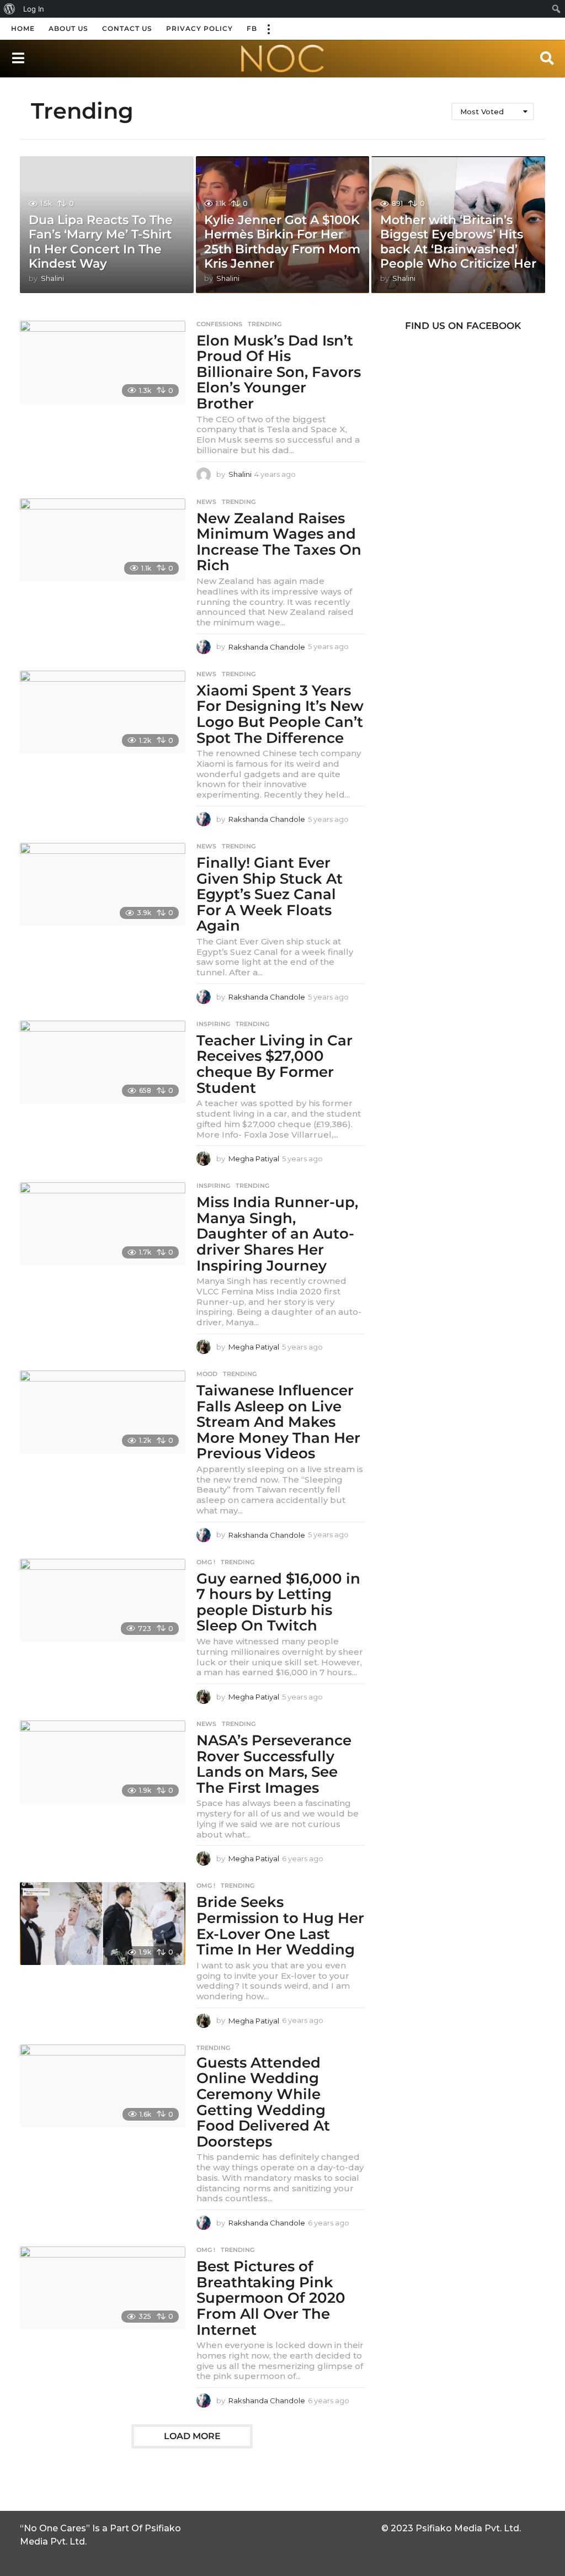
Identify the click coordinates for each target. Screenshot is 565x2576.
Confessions (219, 324)
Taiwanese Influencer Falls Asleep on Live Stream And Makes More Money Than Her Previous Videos (278, 1422)
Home (23, 28)
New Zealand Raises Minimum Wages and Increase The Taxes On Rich (279, 542)
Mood (207, 1374)
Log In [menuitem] (34, 9)
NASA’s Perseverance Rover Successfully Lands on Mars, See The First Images (274, 1764)
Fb (252, 28)
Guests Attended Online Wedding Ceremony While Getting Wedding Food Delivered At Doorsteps (263, 2102)
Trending (265, 324)
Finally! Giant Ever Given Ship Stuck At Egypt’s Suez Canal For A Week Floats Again (270, 894)
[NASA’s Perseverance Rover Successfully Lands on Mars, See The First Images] (103, 1762)
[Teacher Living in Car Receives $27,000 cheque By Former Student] (103, 1062)
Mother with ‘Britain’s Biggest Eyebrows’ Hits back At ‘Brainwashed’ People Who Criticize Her (458, 242)
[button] (268, 29)
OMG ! (206, 1562)
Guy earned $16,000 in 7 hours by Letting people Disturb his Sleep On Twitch (278, 1602)
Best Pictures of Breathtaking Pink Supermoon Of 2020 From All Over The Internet (271, 2298)
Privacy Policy (199, 28)
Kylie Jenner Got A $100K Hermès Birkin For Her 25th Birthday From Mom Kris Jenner (282, 242)
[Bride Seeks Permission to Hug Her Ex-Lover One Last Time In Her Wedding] (103, 1924)
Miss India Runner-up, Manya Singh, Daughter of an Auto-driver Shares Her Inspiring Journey (277, 1234)
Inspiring (213, 1024)
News (206, 502)
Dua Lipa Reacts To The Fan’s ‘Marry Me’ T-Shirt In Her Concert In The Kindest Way (101, 242)
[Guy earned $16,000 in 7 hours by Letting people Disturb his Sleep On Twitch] (103, 1600)
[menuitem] (10, 9)
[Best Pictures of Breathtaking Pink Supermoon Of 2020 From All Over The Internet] (103, 2288)
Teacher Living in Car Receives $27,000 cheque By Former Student (274, 1064)
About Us (68, 28)
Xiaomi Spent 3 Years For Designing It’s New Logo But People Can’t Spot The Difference (280, 714)
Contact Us (127, 28)
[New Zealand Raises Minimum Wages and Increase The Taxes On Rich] (103, 540)
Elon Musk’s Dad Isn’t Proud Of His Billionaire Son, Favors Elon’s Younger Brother (279, 372)
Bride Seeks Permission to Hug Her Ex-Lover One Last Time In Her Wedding (280, 1926)
